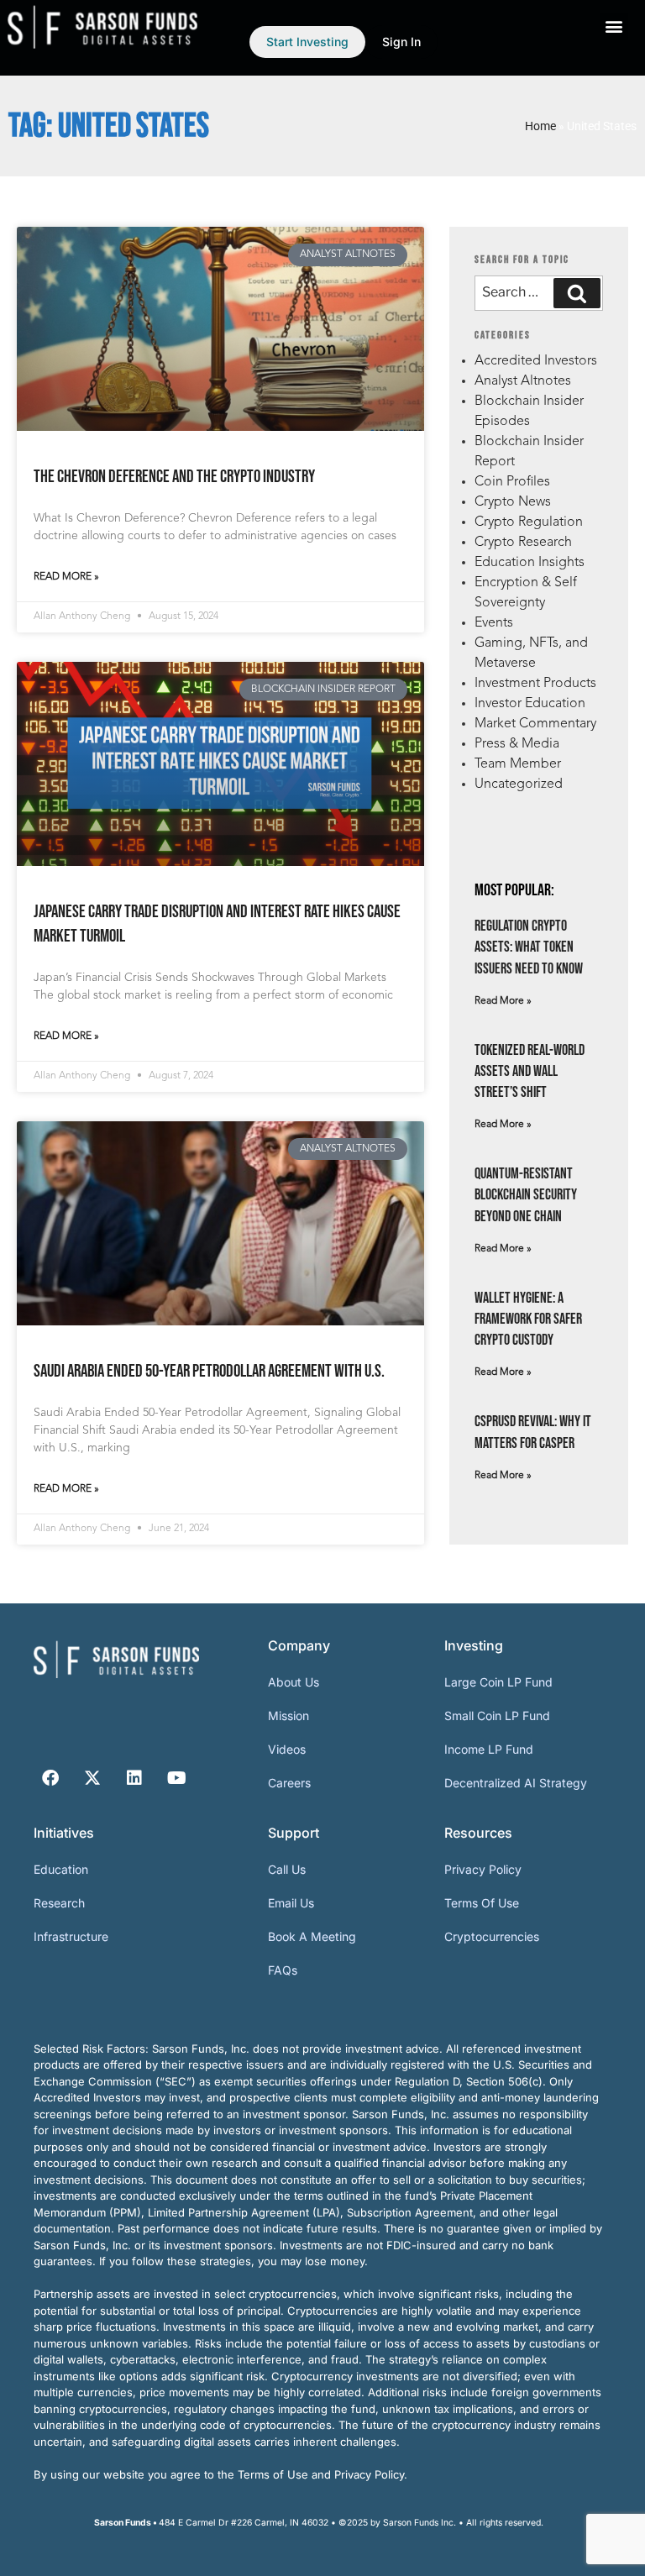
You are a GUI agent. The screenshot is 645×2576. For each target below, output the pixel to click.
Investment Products (535, 684)
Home (540, 126)
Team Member (518, 764)
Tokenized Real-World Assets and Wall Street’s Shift (530, 1071)
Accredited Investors (536, 361)
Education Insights (530, 563)
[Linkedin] (134, 1778)
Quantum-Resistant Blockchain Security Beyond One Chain (526, 1195)
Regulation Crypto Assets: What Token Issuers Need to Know (529, 947)
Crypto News (513, 502)
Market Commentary (535, 724)
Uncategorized (519, 784)
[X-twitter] (92, 1778)
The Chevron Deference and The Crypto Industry (174, 477)
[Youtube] (176, 1778)
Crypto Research (523, 543)
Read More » (66, 577)
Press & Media (517, 744)
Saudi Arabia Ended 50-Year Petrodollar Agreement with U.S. (209, 1371)
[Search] (577, 293)
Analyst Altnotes (523, 381)
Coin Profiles (512, 482)
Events (494, 623)
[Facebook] (50, 1778)
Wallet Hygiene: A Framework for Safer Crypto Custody (528, 1319)
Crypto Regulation (529, 522)
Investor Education (530, 704)
